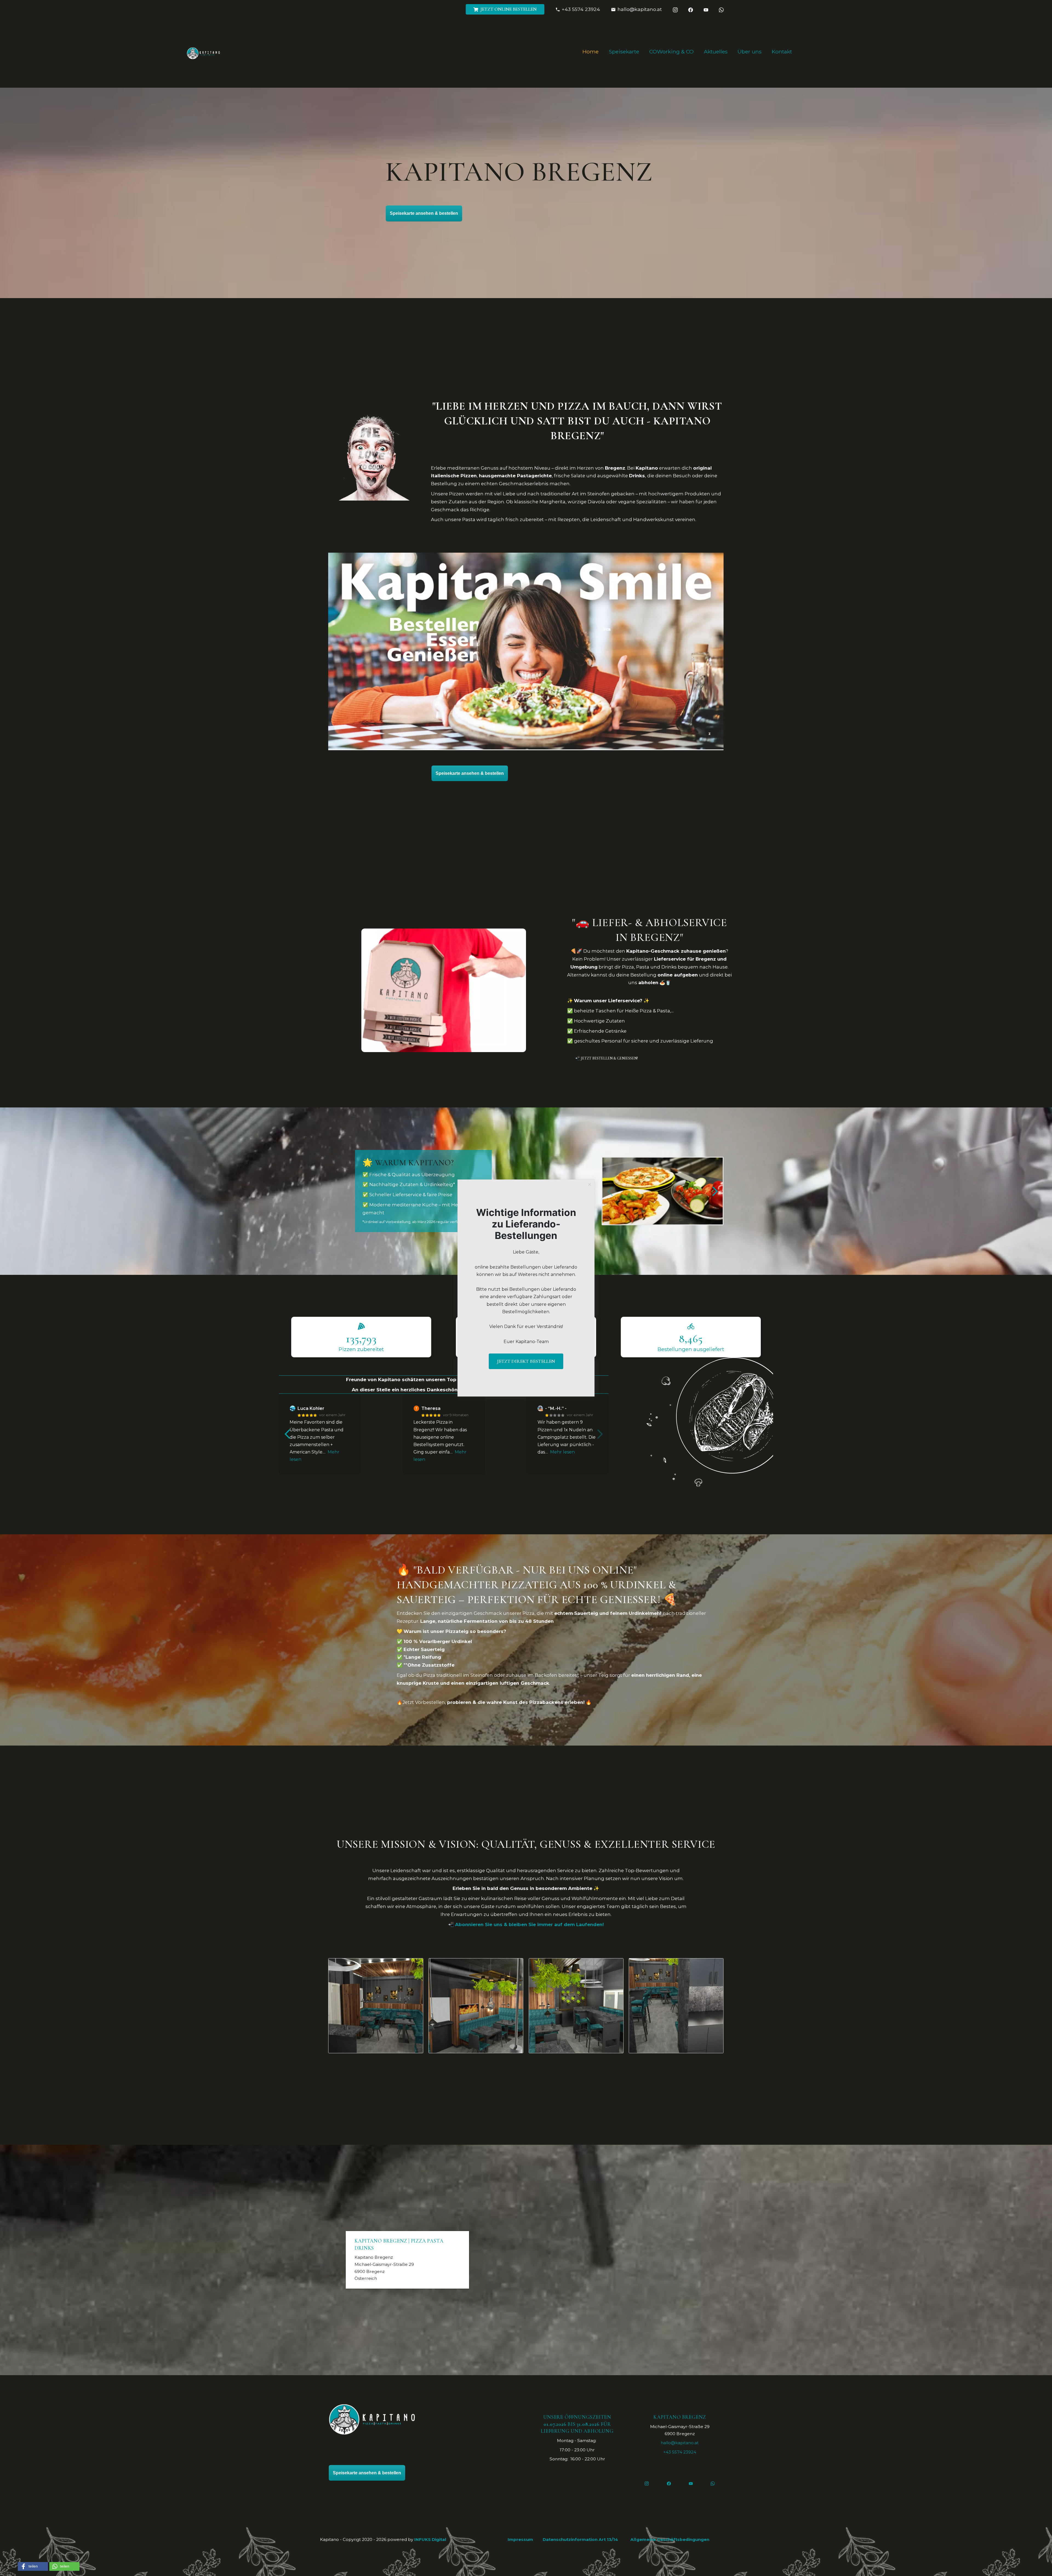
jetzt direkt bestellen (526, 1361)
